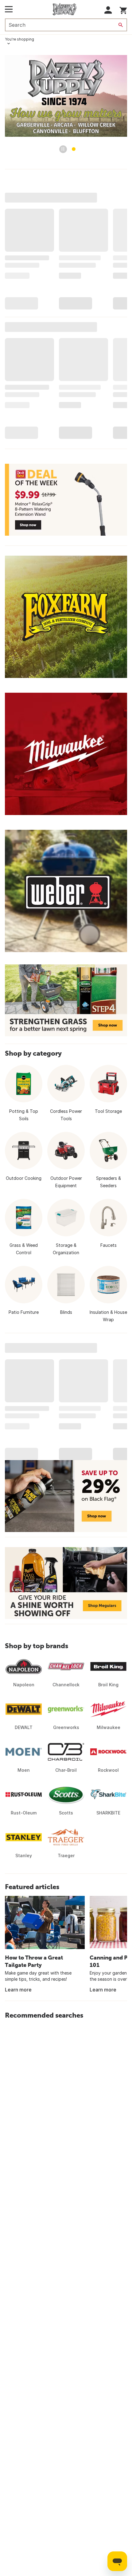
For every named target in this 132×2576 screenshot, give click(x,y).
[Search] (121, 25)
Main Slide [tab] (74, 149)
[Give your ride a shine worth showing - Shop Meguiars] (66, 1583)
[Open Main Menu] (9, 9)
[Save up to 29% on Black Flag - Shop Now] (66, 1496)
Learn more (18, 1990)
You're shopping (19, 39)
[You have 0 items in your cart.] (123, 9)
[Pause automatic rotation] (63, 149)
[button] (108, 10)
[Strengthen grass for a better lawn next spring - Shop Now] (66, 1000)
